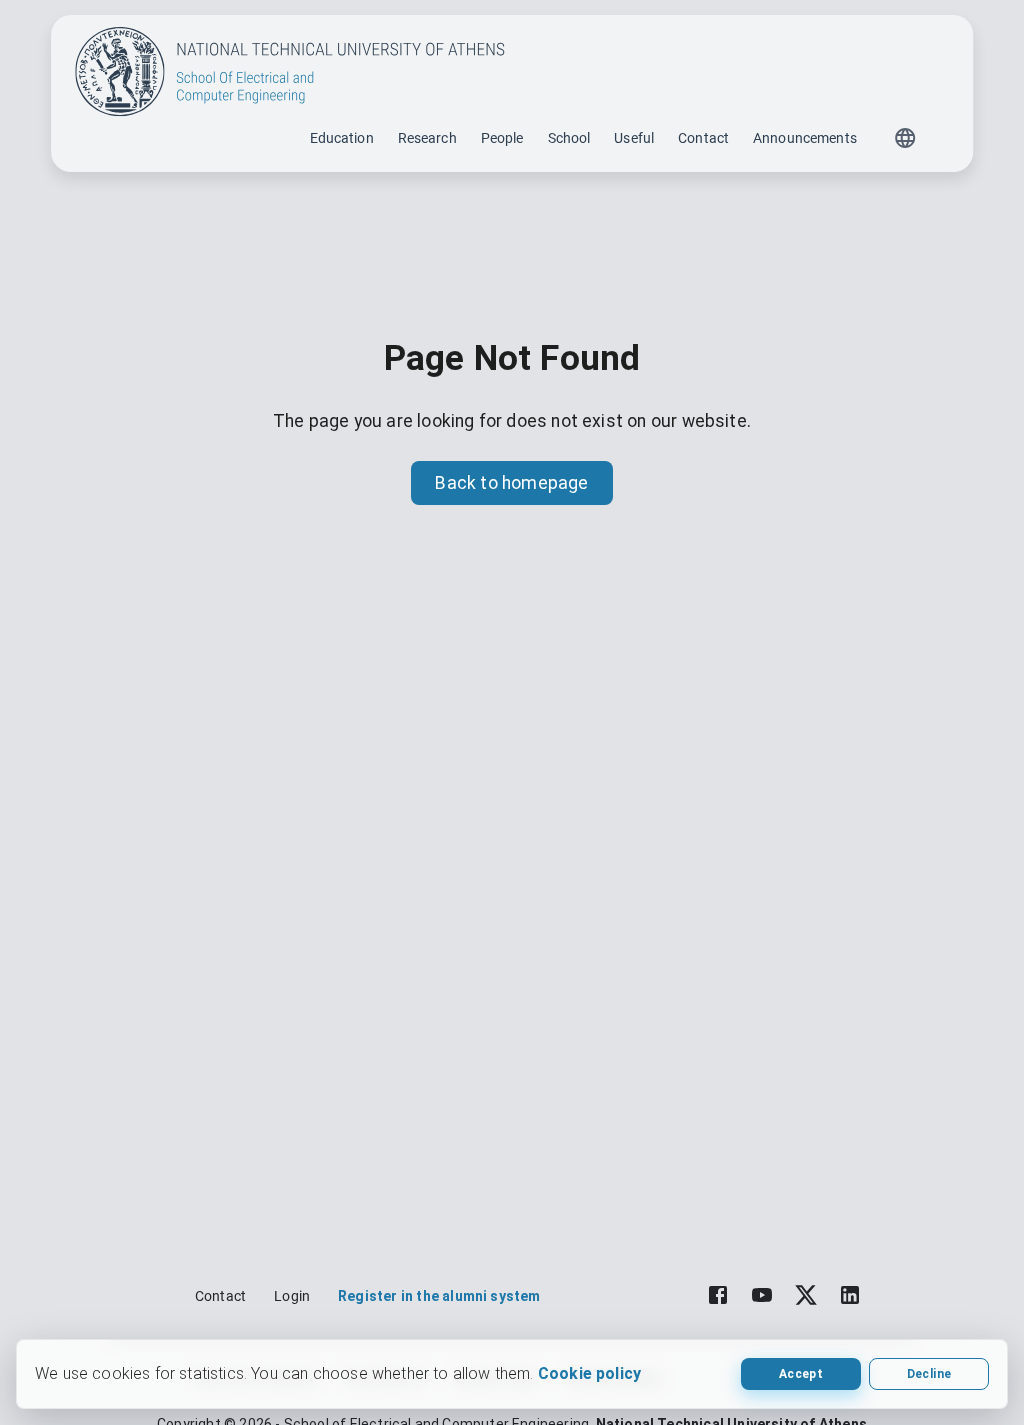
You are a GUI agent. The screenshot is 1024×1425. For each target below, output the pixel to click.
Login (292, 1296)
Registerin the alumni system (439, 1296)
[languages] (905, 138)
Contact (703, 138)
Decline (929, 1374)
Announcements (805, 138)
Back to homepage (511, 483)
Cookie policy (589, 1373)
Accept (801, 1374)
